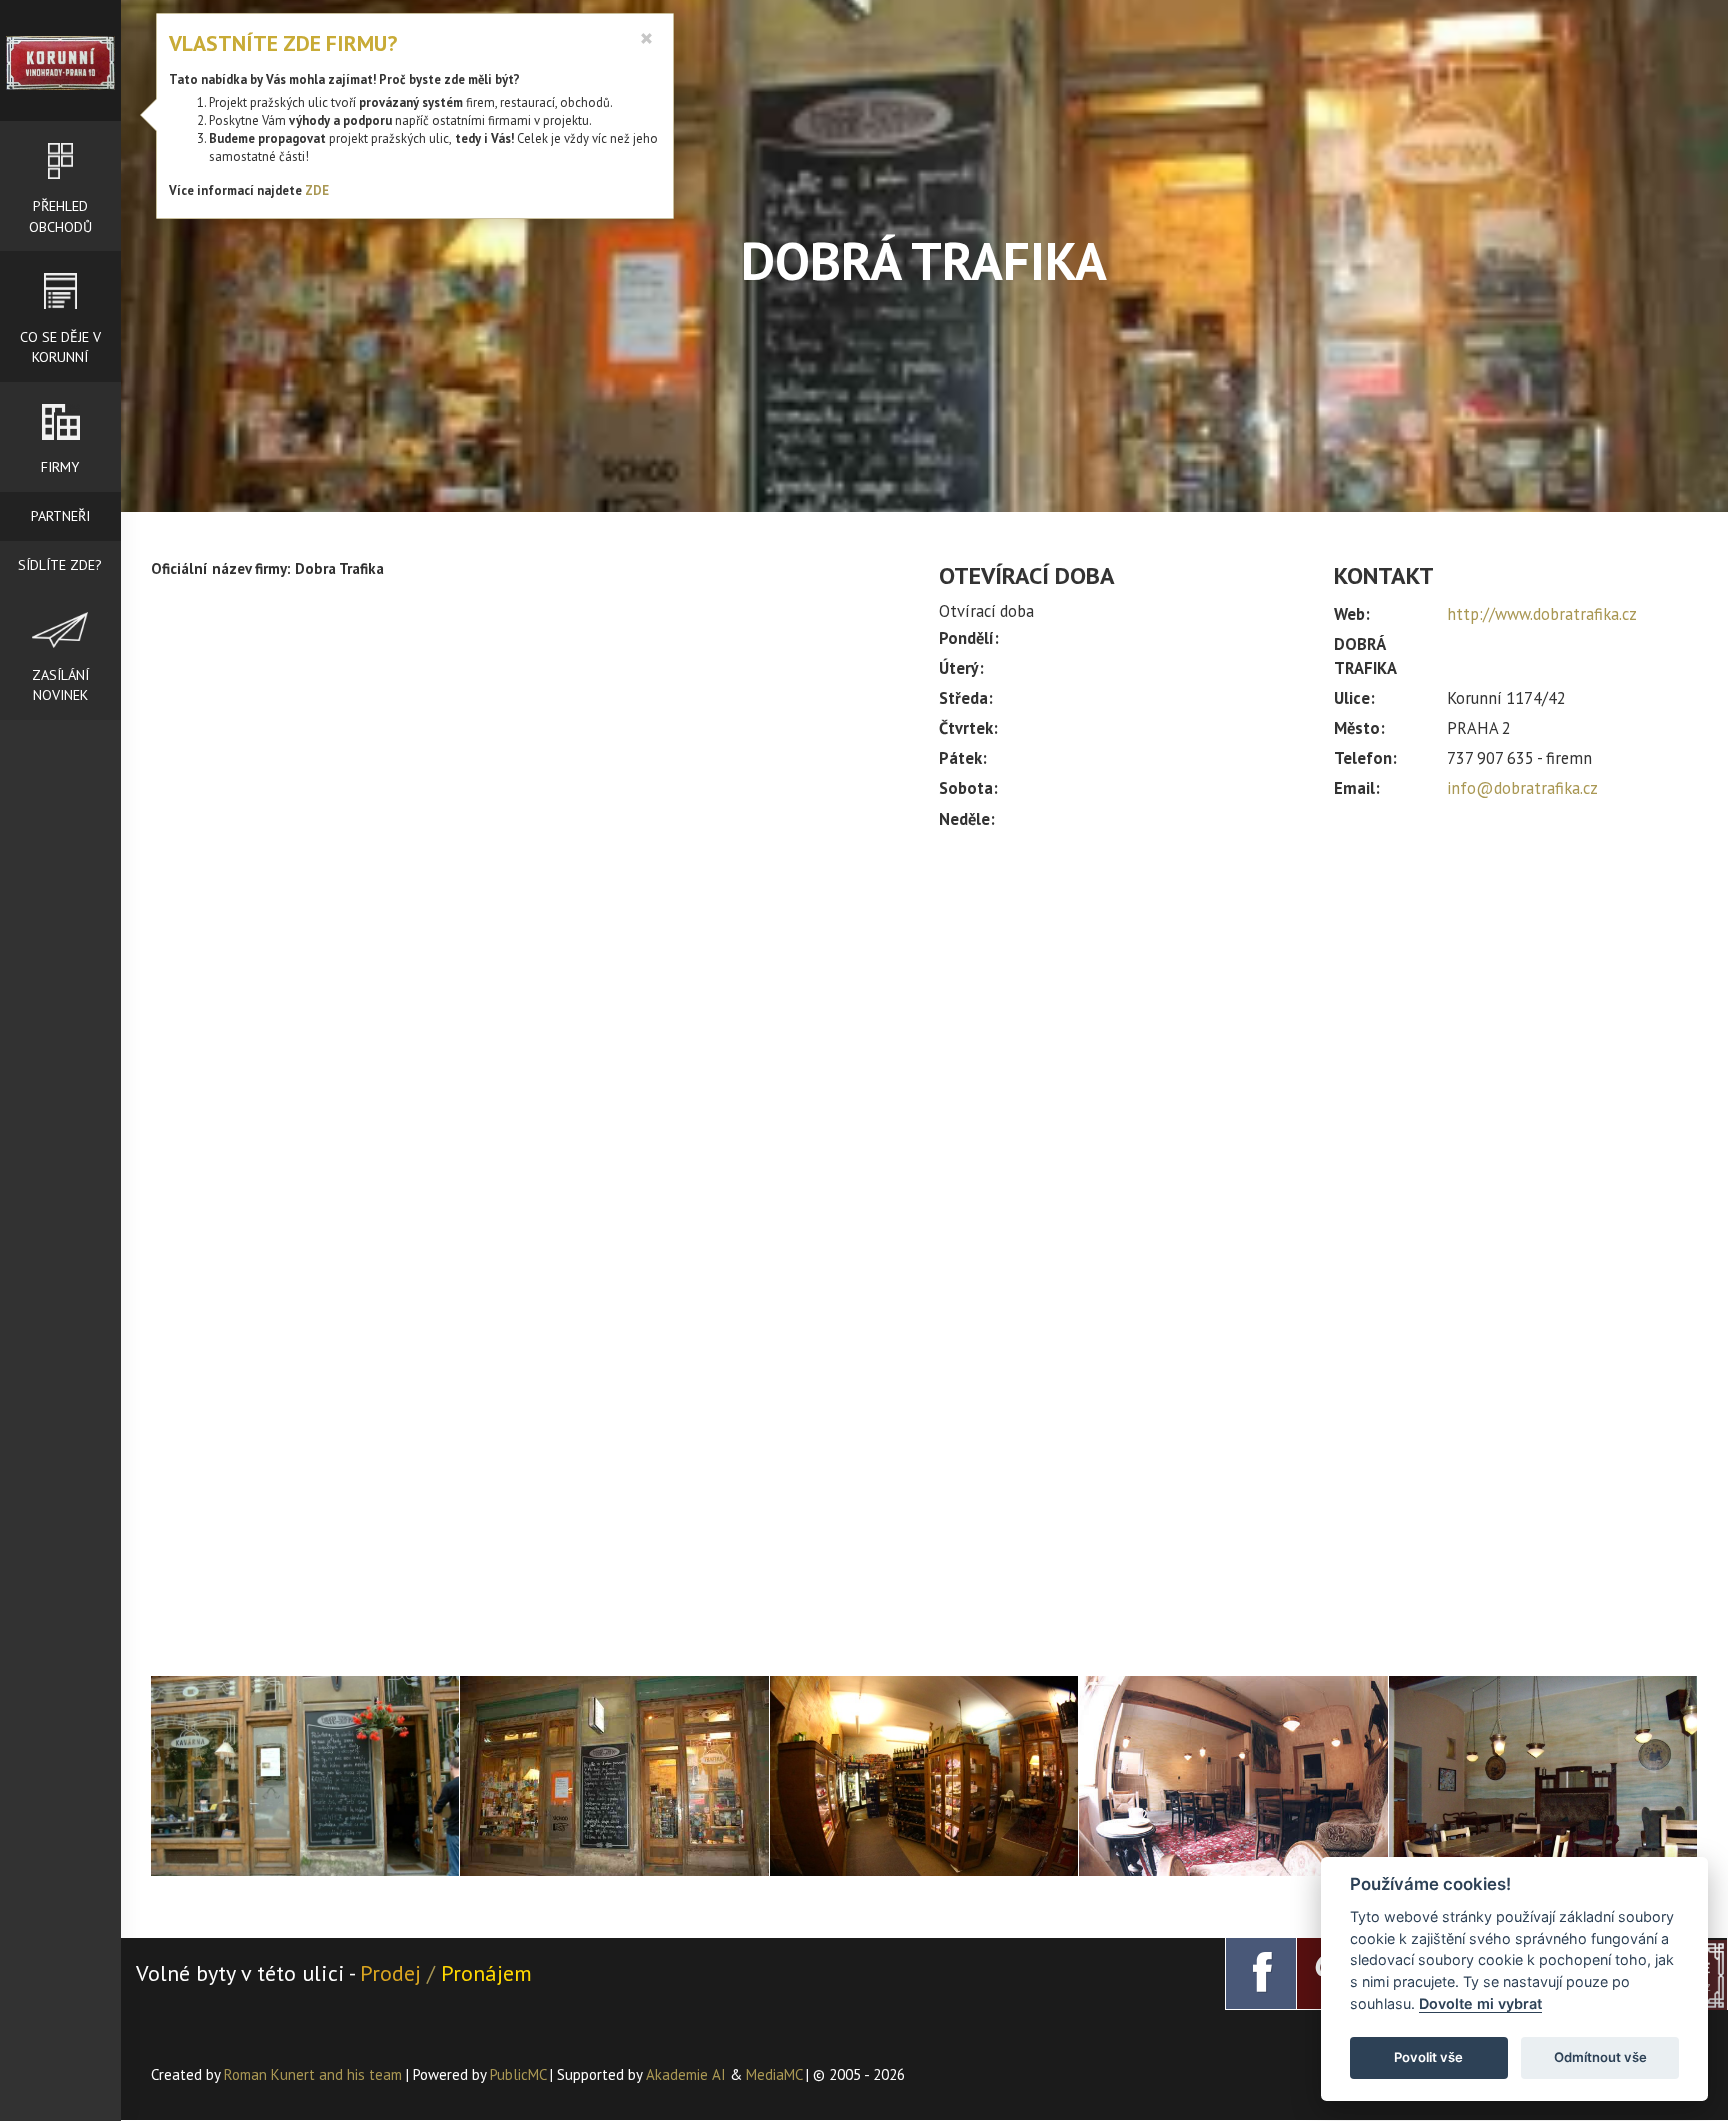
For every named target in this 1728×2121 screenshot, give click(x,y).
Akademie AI (686, 2074)
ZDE (317, 190)
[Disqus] (530, 881)
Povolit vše (1428, 2057)
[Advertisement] (1318, 1012)
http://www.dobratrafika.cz (1542, 614)
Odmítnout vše (1600, 2057)
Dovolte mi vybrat (1480, 2003)
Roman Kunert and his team (315, 2074)
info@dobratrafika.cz (1522, 788)
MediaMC (774, 2074)
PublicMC (518, 2074)
